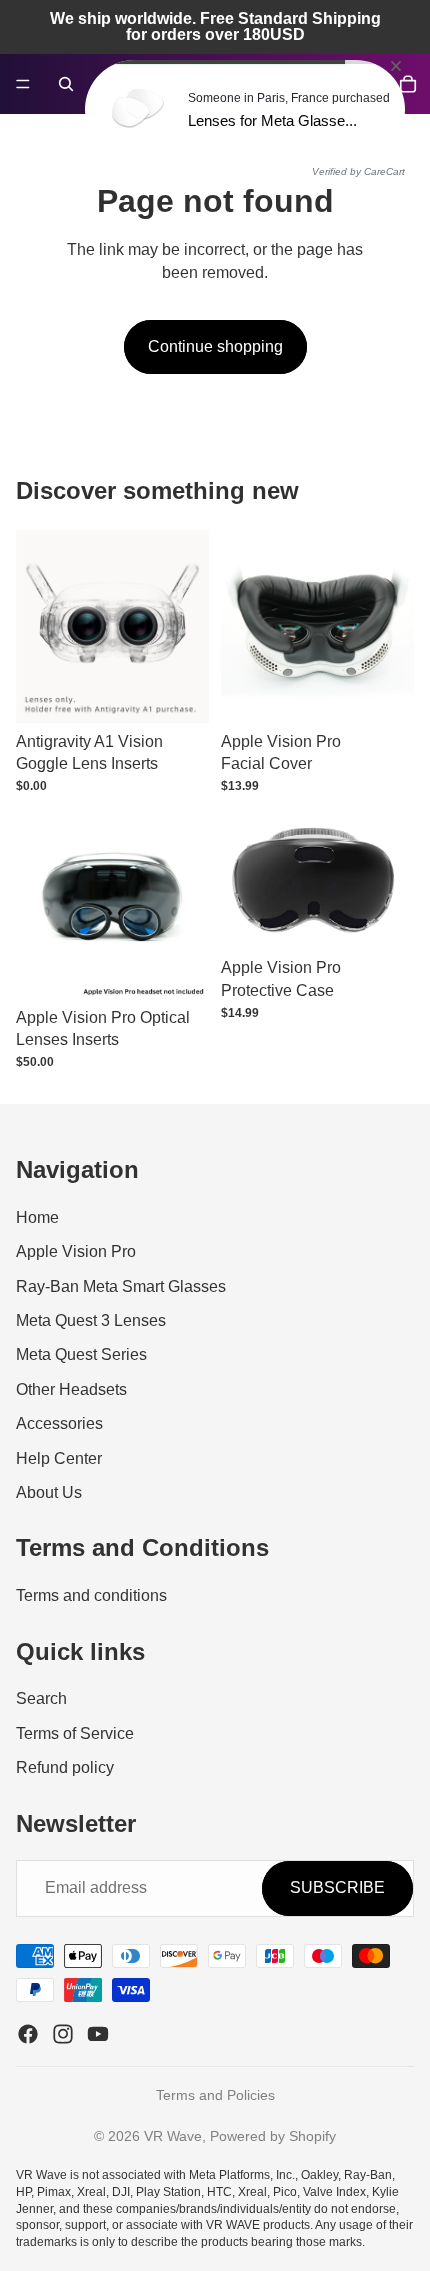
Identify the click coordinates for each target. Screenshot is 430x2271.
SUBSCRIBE (337, 1887)
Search (41, 1698)
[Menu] (23, 84)
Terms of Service (75, 1732)
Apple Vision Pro (76, 1251)
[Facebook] (28, 2034)
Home (37, 1217)
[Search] (66, 84)
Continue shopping (215, 346)
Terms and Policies (215, 2095)
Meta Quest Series (81, 1354)
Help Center (59, 1457)
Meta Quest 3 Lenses (91, 1320)
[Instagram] (63, 2034)
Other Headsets (71, 1389)
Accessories (59, 1423)
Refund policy (65, 1767)
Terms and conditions (91, 1595)
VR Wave (173, 2136)
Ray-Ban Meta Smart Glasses (121, 1285)
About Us (49, 1492)
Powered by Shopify (273, 2136)
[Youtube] (98, 2034)
